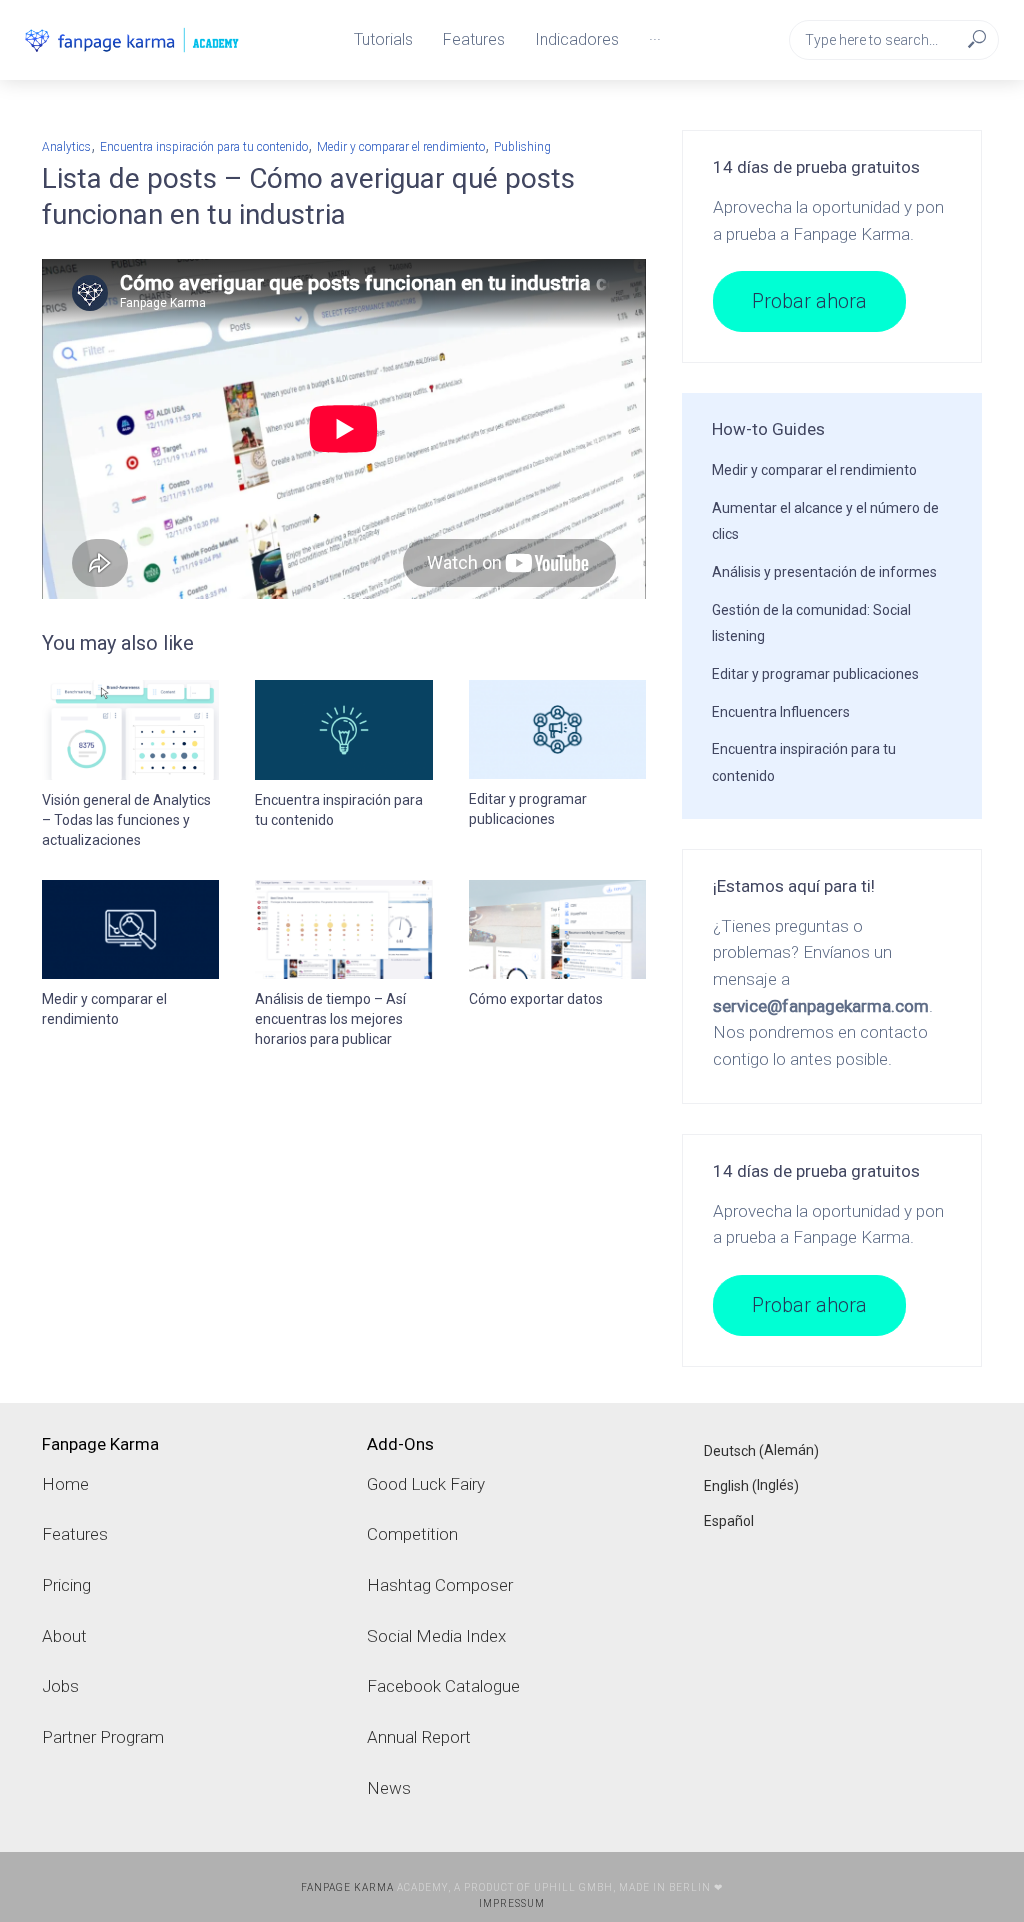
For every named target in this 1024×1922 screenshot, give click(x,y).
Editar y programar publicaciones (528, 809)
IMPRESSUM (512, 1903)
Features (474, 39)
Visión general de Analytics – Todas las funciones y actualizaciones (126, 820)
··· (655, 39)
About (64, 1636)
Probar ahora (809, 301)
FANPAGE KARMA (347, 1887)
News (389, 1788)
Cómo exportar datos (536, 999)
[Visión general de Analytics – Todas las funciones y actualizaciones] (130, 730)
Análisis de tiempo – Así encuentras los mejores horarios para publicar (330, 1019)
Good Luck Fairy (426, 1484)
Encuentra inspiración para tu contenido (204, 147)
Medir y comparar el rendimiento (401, 147)
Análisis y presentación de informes (824, 572)
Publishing (522, 147)
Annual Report (419, 1737)
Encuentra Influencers (781, 712)
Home (65, 1484)
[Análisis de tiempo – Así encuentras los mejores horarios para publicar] (343, 929)
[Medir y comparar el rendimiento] (130, 929)
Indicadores (577, 39)
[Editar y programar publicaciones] (557, 729)
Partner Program (103, 1737)
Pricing (66, 1585)
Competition (412, 1534)
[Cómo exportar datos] (557, 929)
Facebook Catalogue (443, 1686)
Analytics (66, 147)
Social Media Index (436, 1636)
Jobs (60, 1686)
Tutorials (383, 39)
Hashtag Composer (440, 1585)
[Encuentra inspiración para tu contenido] (343, 730)
